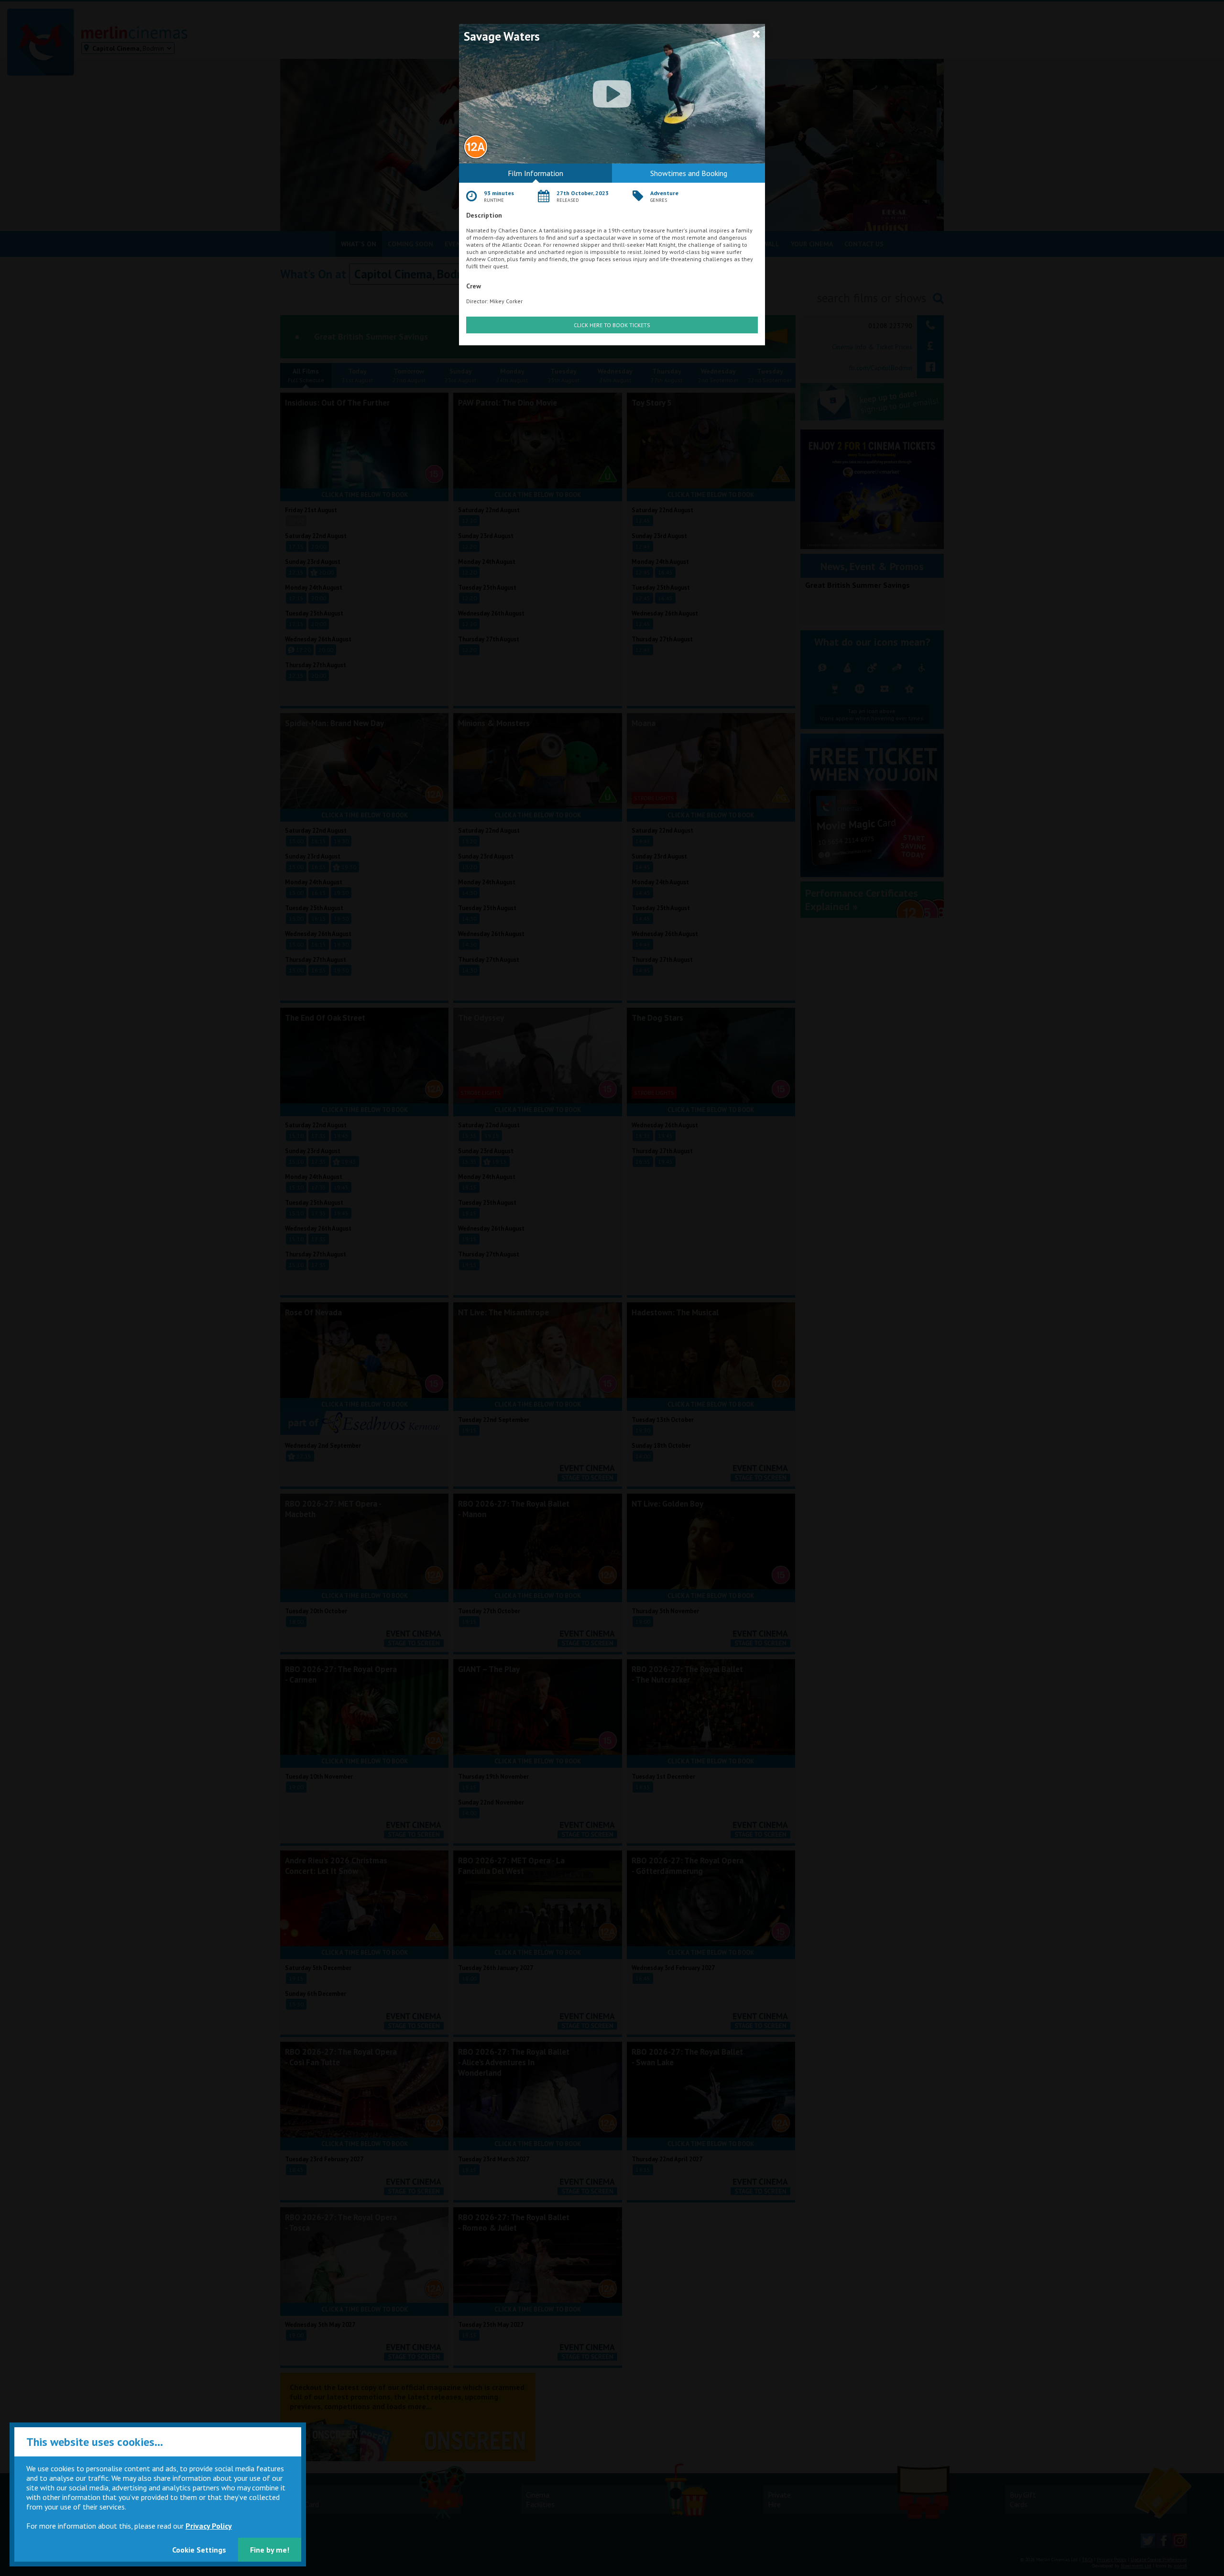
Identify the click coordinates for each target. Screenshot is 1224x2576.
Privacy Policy (209, 2526)
